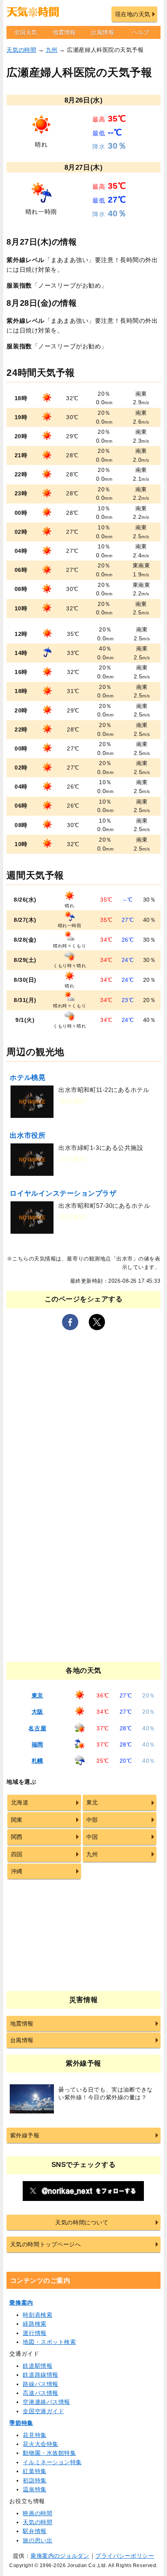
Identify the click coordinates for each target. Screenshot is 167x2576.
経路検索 (34, 2324)
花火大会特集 (40, 2444)
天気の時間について (82, 2222)
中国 (92, 1837)
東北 (92, 1802)
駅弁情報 (34, 2531)
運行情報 (34, 2333)
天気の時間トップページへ (45, 2244)
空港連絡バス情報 (46, 2402)
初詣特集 (34, 2480)
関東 (17, 1820)
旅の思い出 (37, 2540)
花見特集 (34, 2435)
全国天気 (26, 32)
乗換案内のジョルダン (60, 2556)
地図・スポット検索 (49, 2342)
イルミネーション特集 (52, 2462)
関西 (17, 1837)
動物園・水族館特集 (49, 2453)
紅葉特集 (34, 2471)
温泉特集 (34, 2489)
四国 (17, 1854)
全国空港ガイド (43, 2411)
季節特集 (21, 2423)
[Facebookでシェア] (70, 1322)
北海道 (20, 1802)
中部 (92, 1820)
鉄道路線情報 (40, 2375)
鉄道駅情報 (37, 2366)
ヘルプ (141, 32)
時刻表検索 (37, 2315)
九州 (52, 50)
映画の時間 (37, 2513)
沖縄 (17, 1871)
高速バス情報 (40, 2393)
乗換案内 (21, 2303)
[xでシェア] (97, 1322)
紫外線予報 (25, 2135)
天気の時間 (21, 50)
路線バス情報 (40, 2384)
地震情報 (64, 32)
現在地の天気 (133, 14)
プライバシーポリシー (125, 2556)
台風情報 (103, 32)
